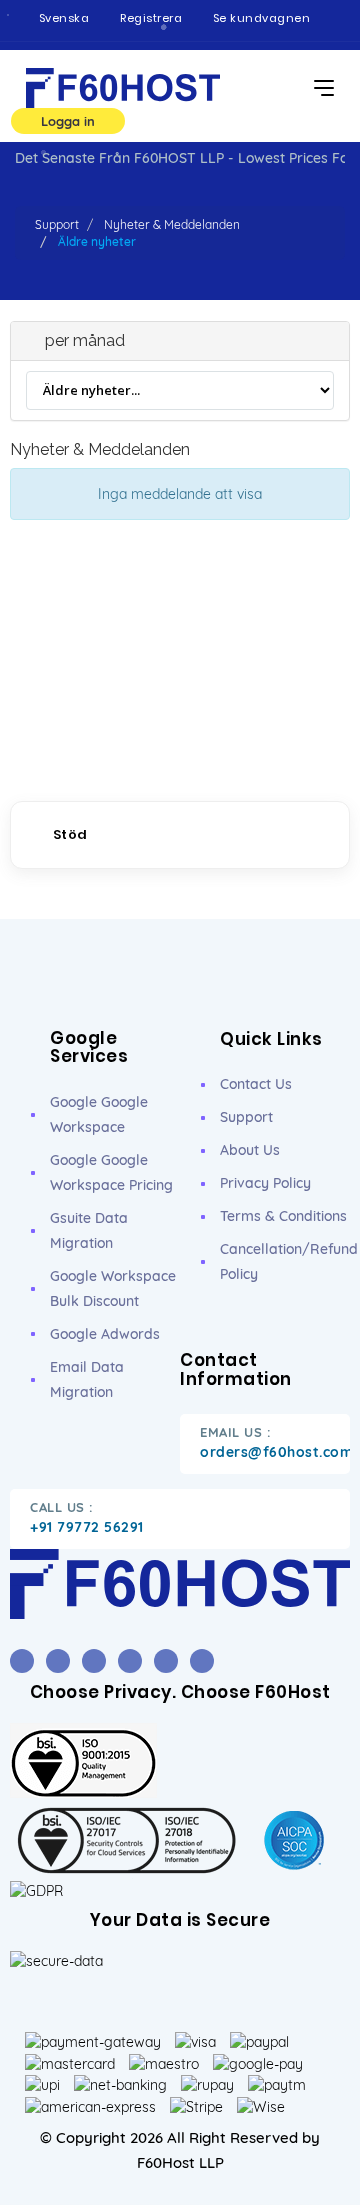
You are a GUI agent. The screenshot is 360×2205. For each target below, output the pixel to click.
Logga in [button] (68, 121)
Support (57, 224)
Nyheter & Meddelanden (172, 224)
